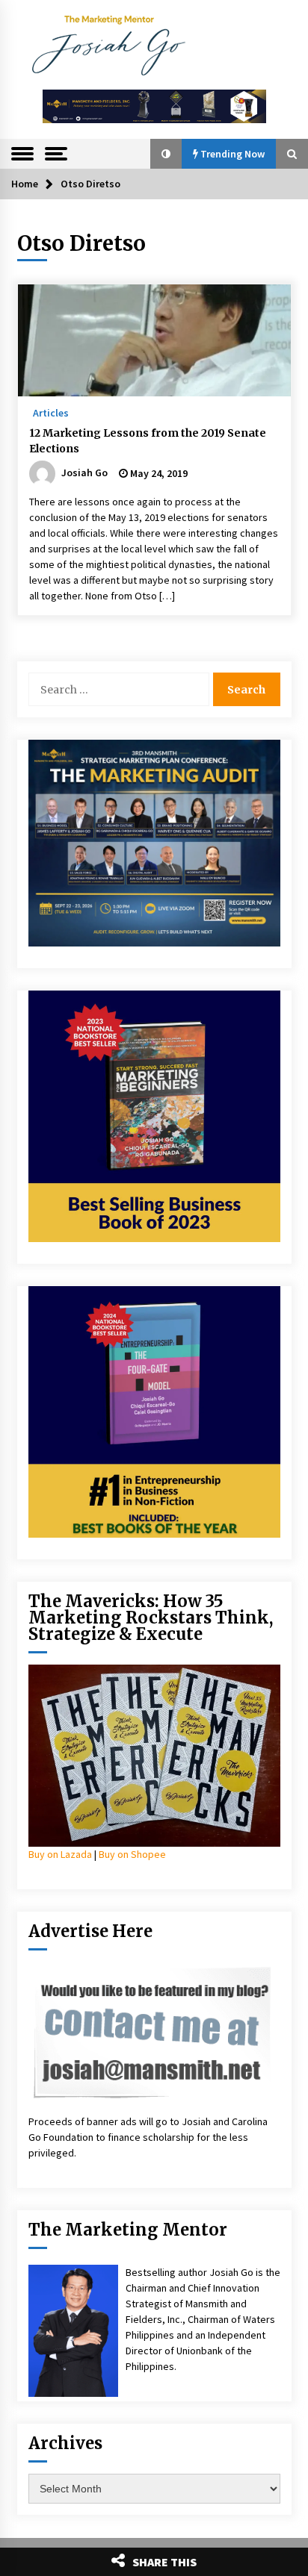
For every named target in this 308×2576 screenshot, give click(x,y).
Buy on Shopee (132, 1854)
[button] (166, 154)
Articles (51, 412)
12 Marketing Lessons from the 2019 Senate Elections (148, 441)
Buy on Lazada (60, 1854)
